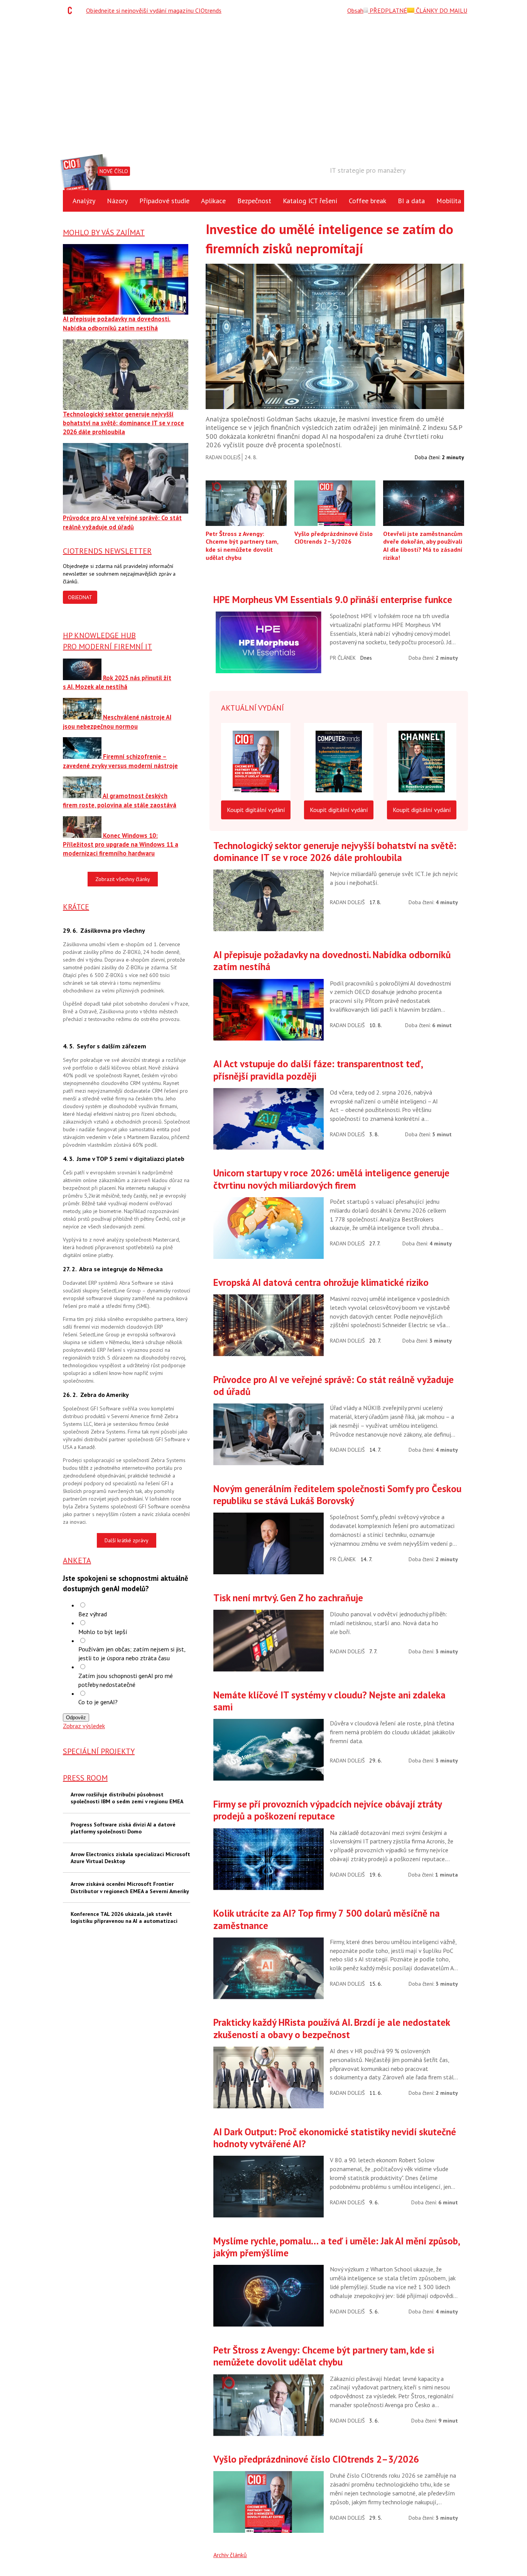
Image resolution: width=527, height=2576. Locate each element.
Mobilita (449, 201)
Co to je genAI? (98, 1702)
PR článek (343, 658)
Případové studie (164, 201)
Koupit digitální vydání (256, 810)
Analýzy (84, 201)
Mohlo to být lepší (103, 1632)
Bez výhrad (93, 1614)
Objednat (80, 597)
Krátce (76, 907)
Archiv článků (230, 2555)
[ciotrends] (72, 10)
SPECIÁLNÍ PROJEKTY (99, 1751)
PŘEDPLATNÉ (388, 10)
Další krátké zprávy (127, 1540)
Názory (117, 201)
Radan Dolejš (223, 457)
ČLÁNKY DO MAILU (441, 10)
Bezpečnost (254, 201)
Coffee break (367, 201)
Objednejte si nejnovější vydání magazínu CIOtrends (154, 10)
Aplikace (213, 201)
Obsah (355, 10)
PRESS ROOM (85, 1778)
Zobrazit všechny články (123, 879)
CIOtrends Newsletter (107, 551)
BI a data (411, 201)
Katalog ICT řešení (310, 201)
